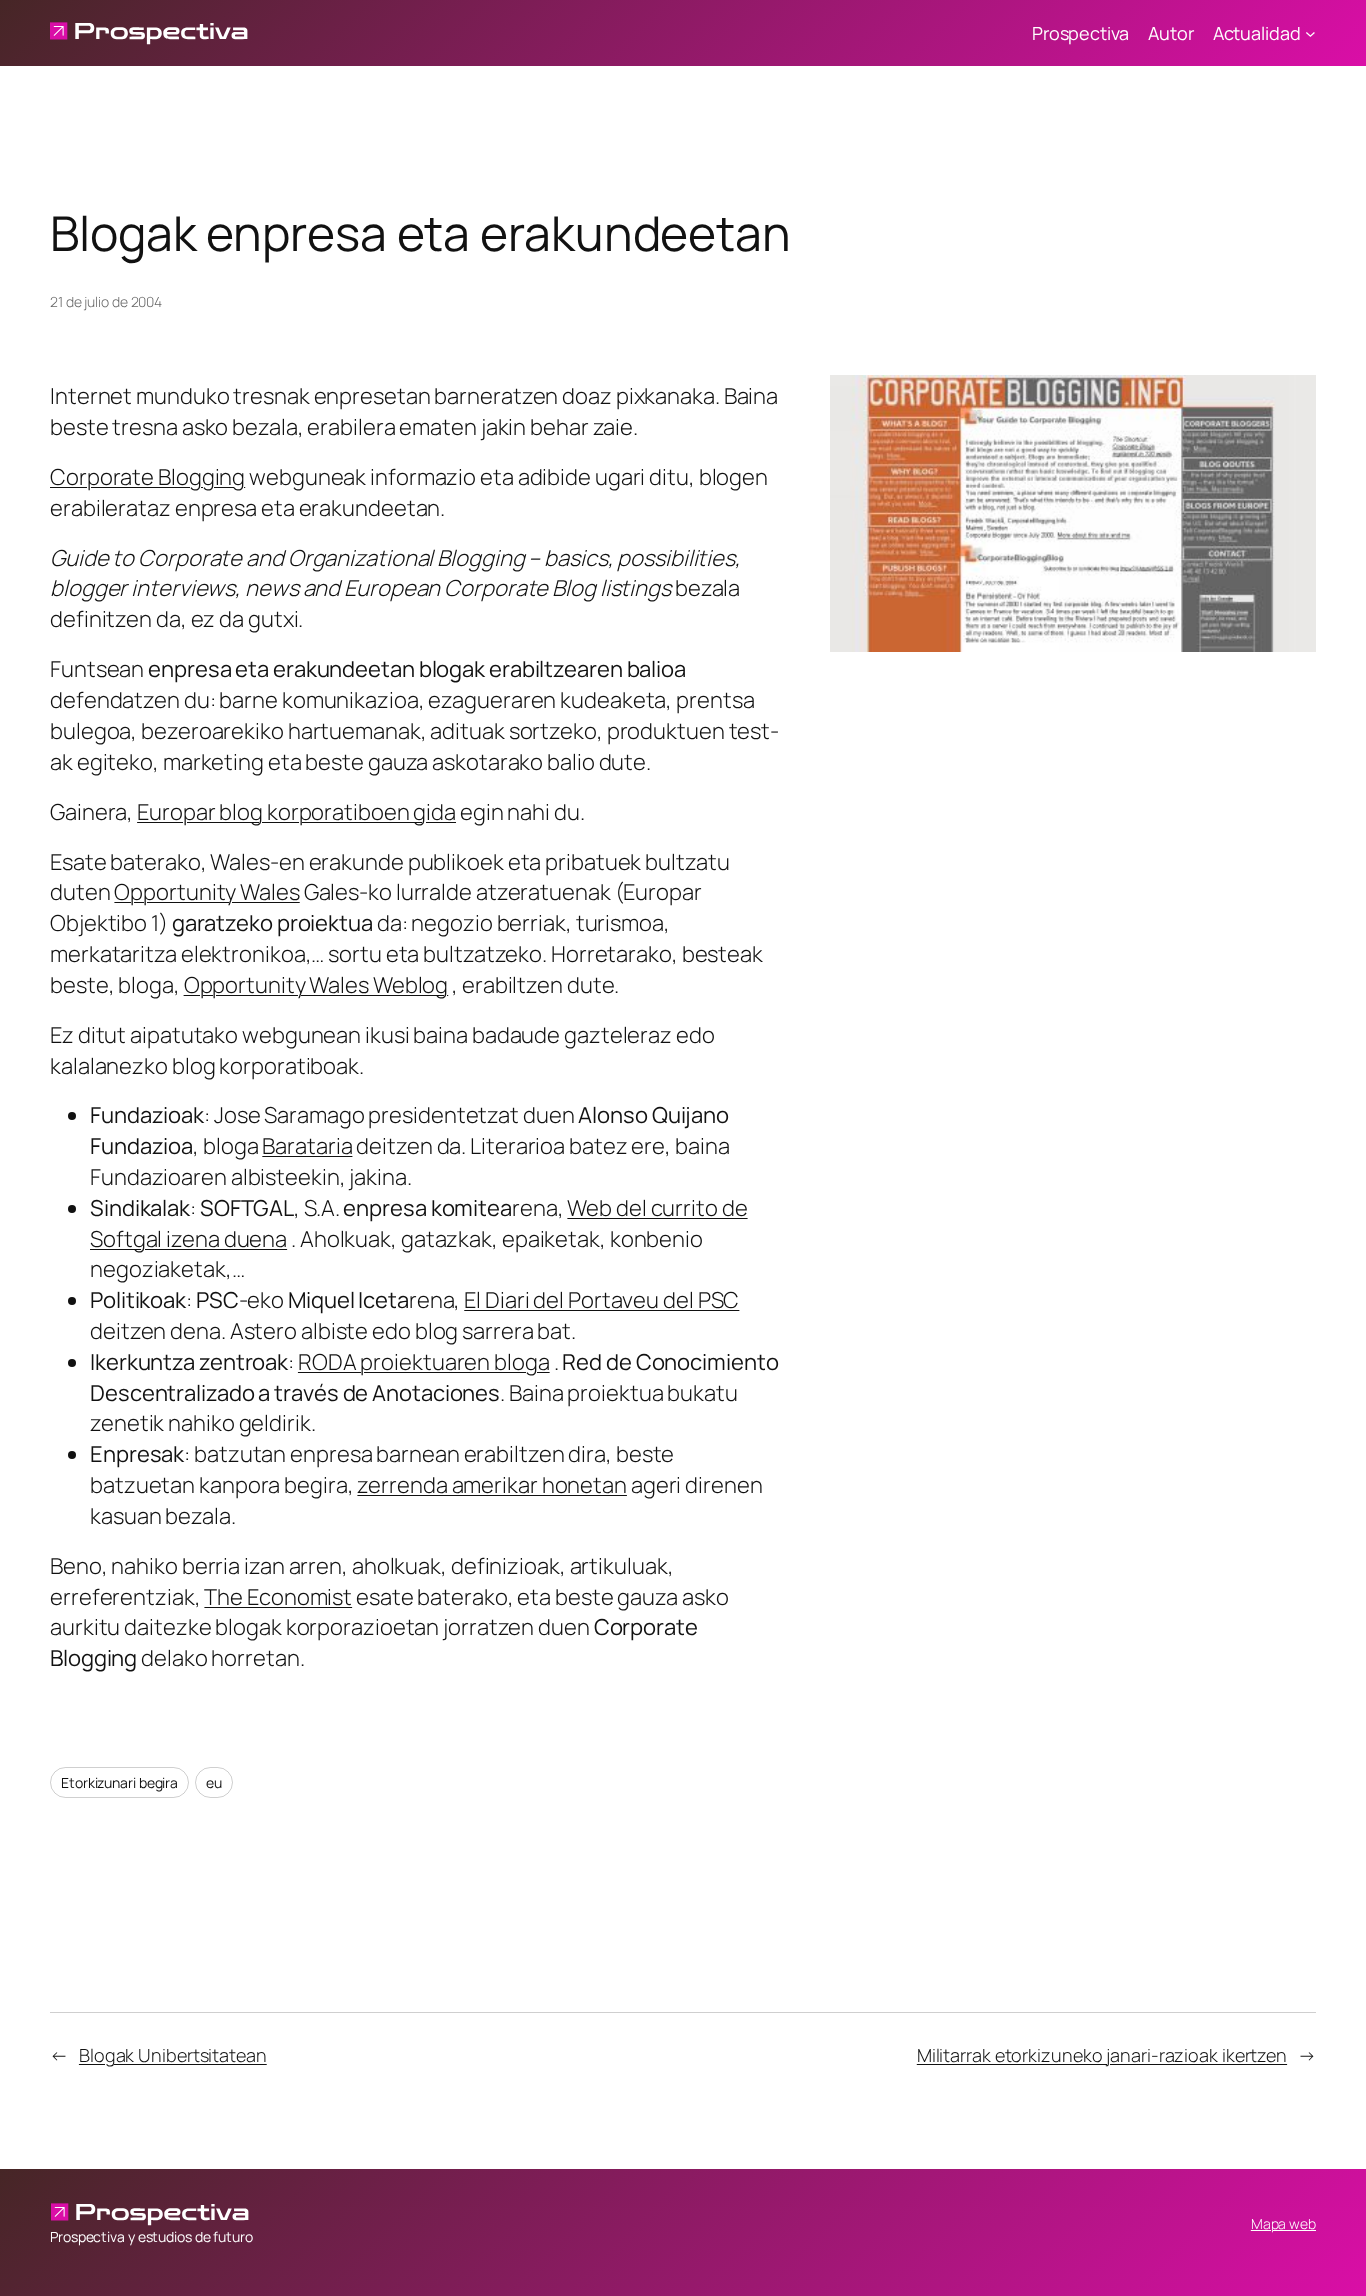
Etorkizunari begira (119, 1782)
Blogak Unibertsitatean (173, 2055)
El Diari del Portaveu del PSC (601, 1300)
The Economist (278, 1597)
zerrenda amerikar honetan (492, 1485)
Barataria (307, 1146)
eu (214, 1782)
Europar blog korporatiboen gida (296, 812)
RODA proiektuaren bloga (424, 1362)
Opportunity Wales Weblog (316, 985)
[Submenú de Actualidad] (1310, 33)
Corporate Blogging (147, 477)
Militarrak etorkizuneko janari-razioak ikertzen (1102, 2055)
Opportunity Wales (206, 892)
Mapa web (1283, 2223)
